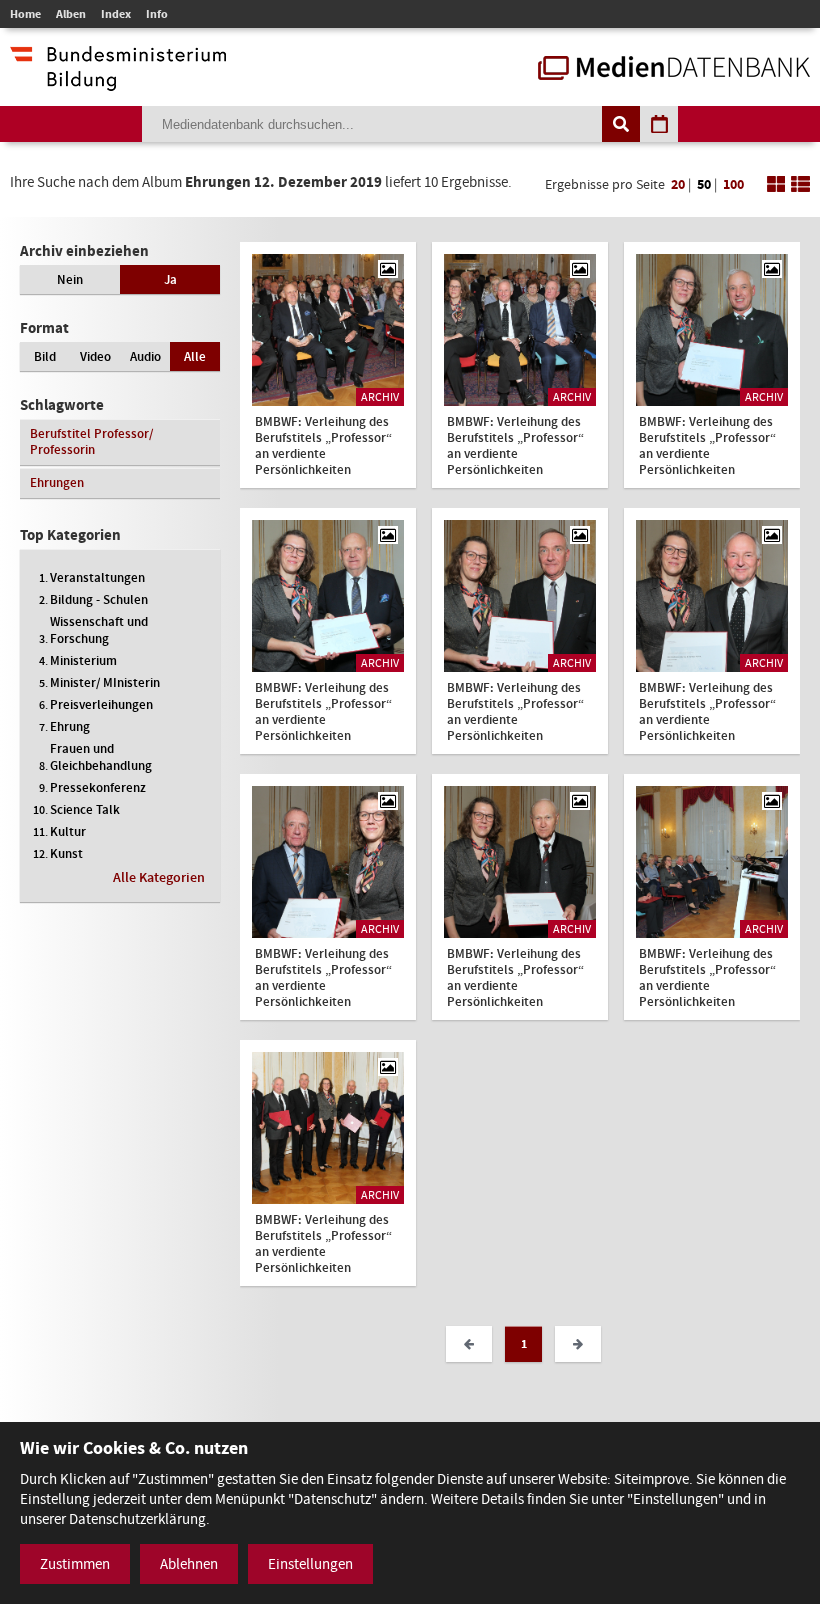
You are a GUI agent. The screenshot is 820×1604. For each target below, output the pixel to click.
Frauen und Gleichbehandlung (101, 757)
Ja (170, 279)
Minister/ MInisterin (105, 682)
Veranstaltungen (97, 577)
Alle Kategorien (159, 877)
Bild (45, 356)
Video (95, 356)
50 (704, 184)
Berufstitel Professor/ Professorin (91, 441)
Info (157, 14)
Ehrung (70, 726)
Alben (71, 14)
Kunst (66, 853)
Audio (145, 356)
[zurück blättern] (469, 1344)
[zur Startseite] (674, 70)
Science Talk (85, 809)
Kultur (68, 831)
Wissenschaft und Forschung (99, 630)
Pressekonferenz (98, 787)
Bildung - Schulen (99, 599)
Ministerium (83, 660)
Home (25, 14)
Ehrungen (57, 482)
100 (733, 184)
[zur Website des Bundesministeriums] (118, 81)
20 (678, 184)
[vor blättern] (578, 1344)
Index (116, 14)
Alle (195, 356)
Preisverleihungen (101, 704)
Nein (70, 279)
